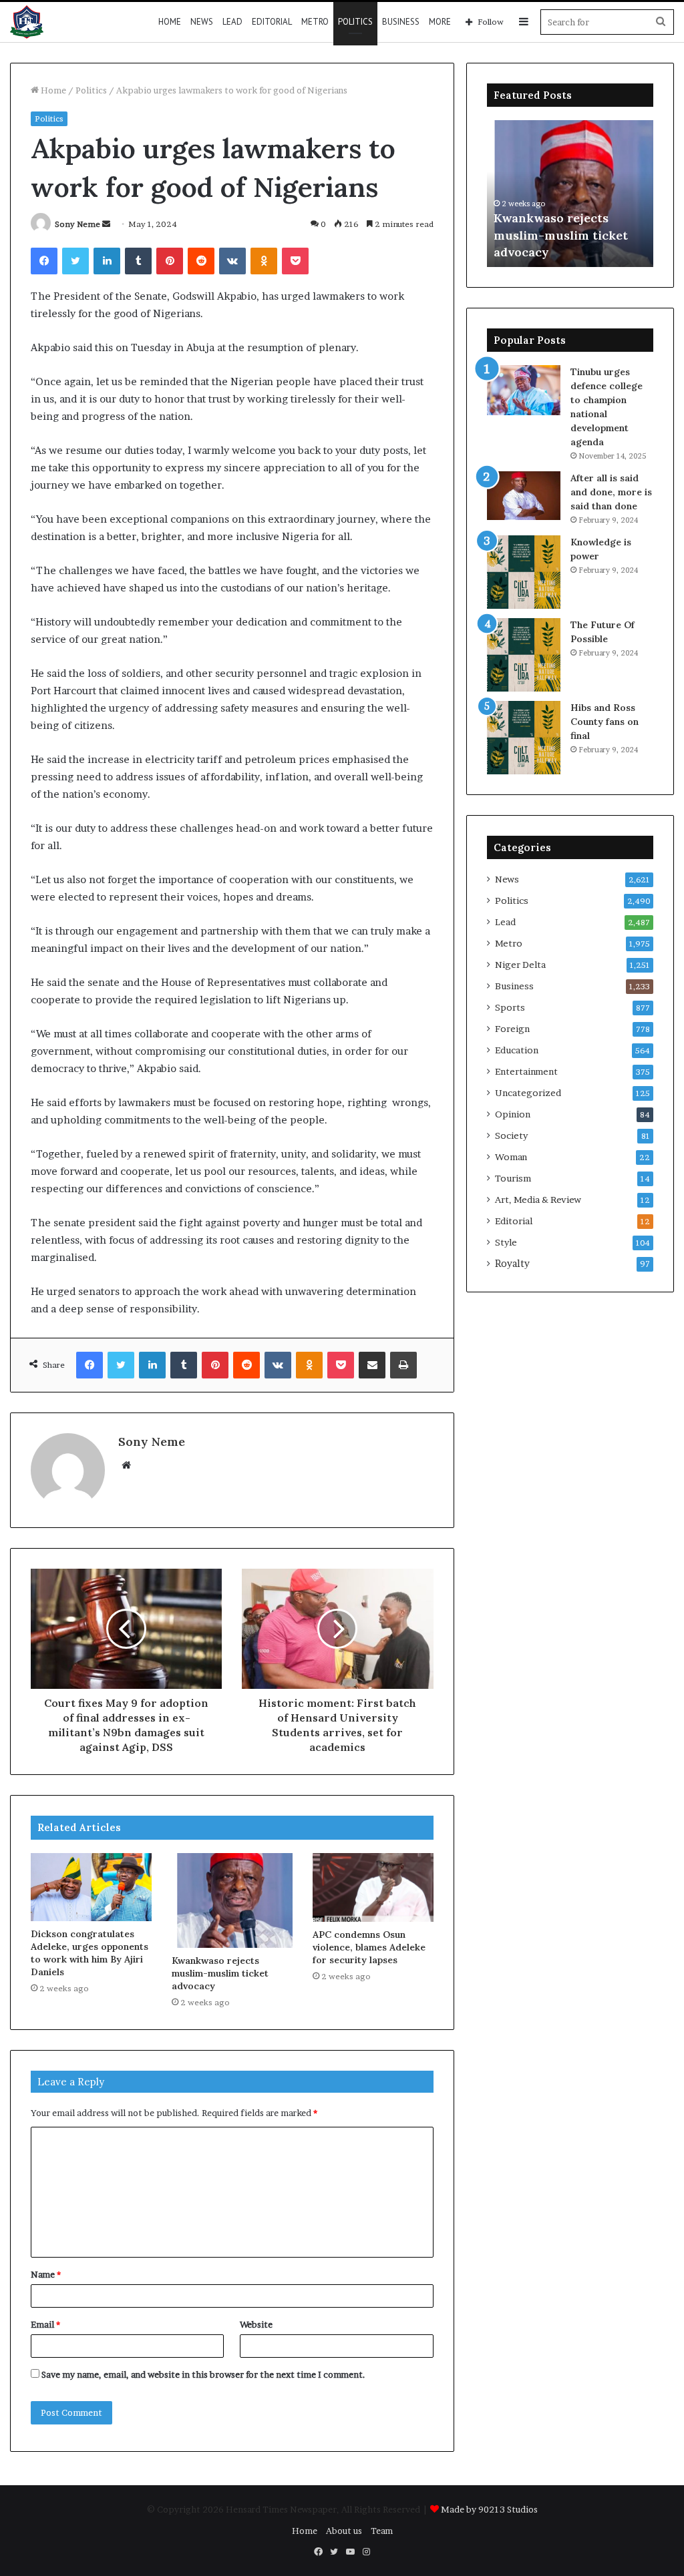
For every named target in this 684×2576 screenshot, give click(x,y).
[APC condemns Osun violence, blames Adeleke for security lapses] (373, 1887)
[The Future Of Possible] (524, 655)
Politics (355, 22)
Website (256, 2324)
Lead (232, 22)
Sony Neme (77, 224)
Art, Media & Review (538, 1200)
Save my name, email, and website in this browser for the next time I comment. (203, 2374)
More (440, 22)
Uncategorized (528, 1093)
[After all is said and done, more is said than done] (524, 496)
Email (45, 2324)
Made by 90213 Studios (489, 2509)
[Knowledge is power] (524, 572)
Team (382, 2531)
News (202, 22)
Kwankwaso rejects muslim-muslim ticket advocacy (220, 1973)
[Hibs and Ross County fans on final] (524, 738)
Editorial (272, 22)
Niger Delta (520, 965)
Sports (510, 1007)
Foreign (512, 1029)
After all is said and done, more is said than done (611, 492)
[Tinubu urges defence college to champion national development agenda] (524, 390)
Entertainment (526, 1071)
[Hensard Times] (27, 22)
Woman (511, 1157)
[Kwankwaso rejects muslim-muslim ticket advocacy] (232, 1900)
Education (517, 1050)
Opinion (513, 1114)
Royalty (512, 1264)
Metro (315, 22)
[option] (570, 194)
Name (46, 2274)
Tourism (513, 1178)
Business (401, 22)
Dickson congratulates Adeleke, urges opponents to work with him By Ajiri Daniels (90, 1953)
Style (506, 1242)
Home (170, 22)
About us (344, 2531)
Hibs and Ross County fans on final (605, 722)
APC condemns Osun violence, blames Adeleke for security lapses (369, 1947)
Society (511, 1135)
